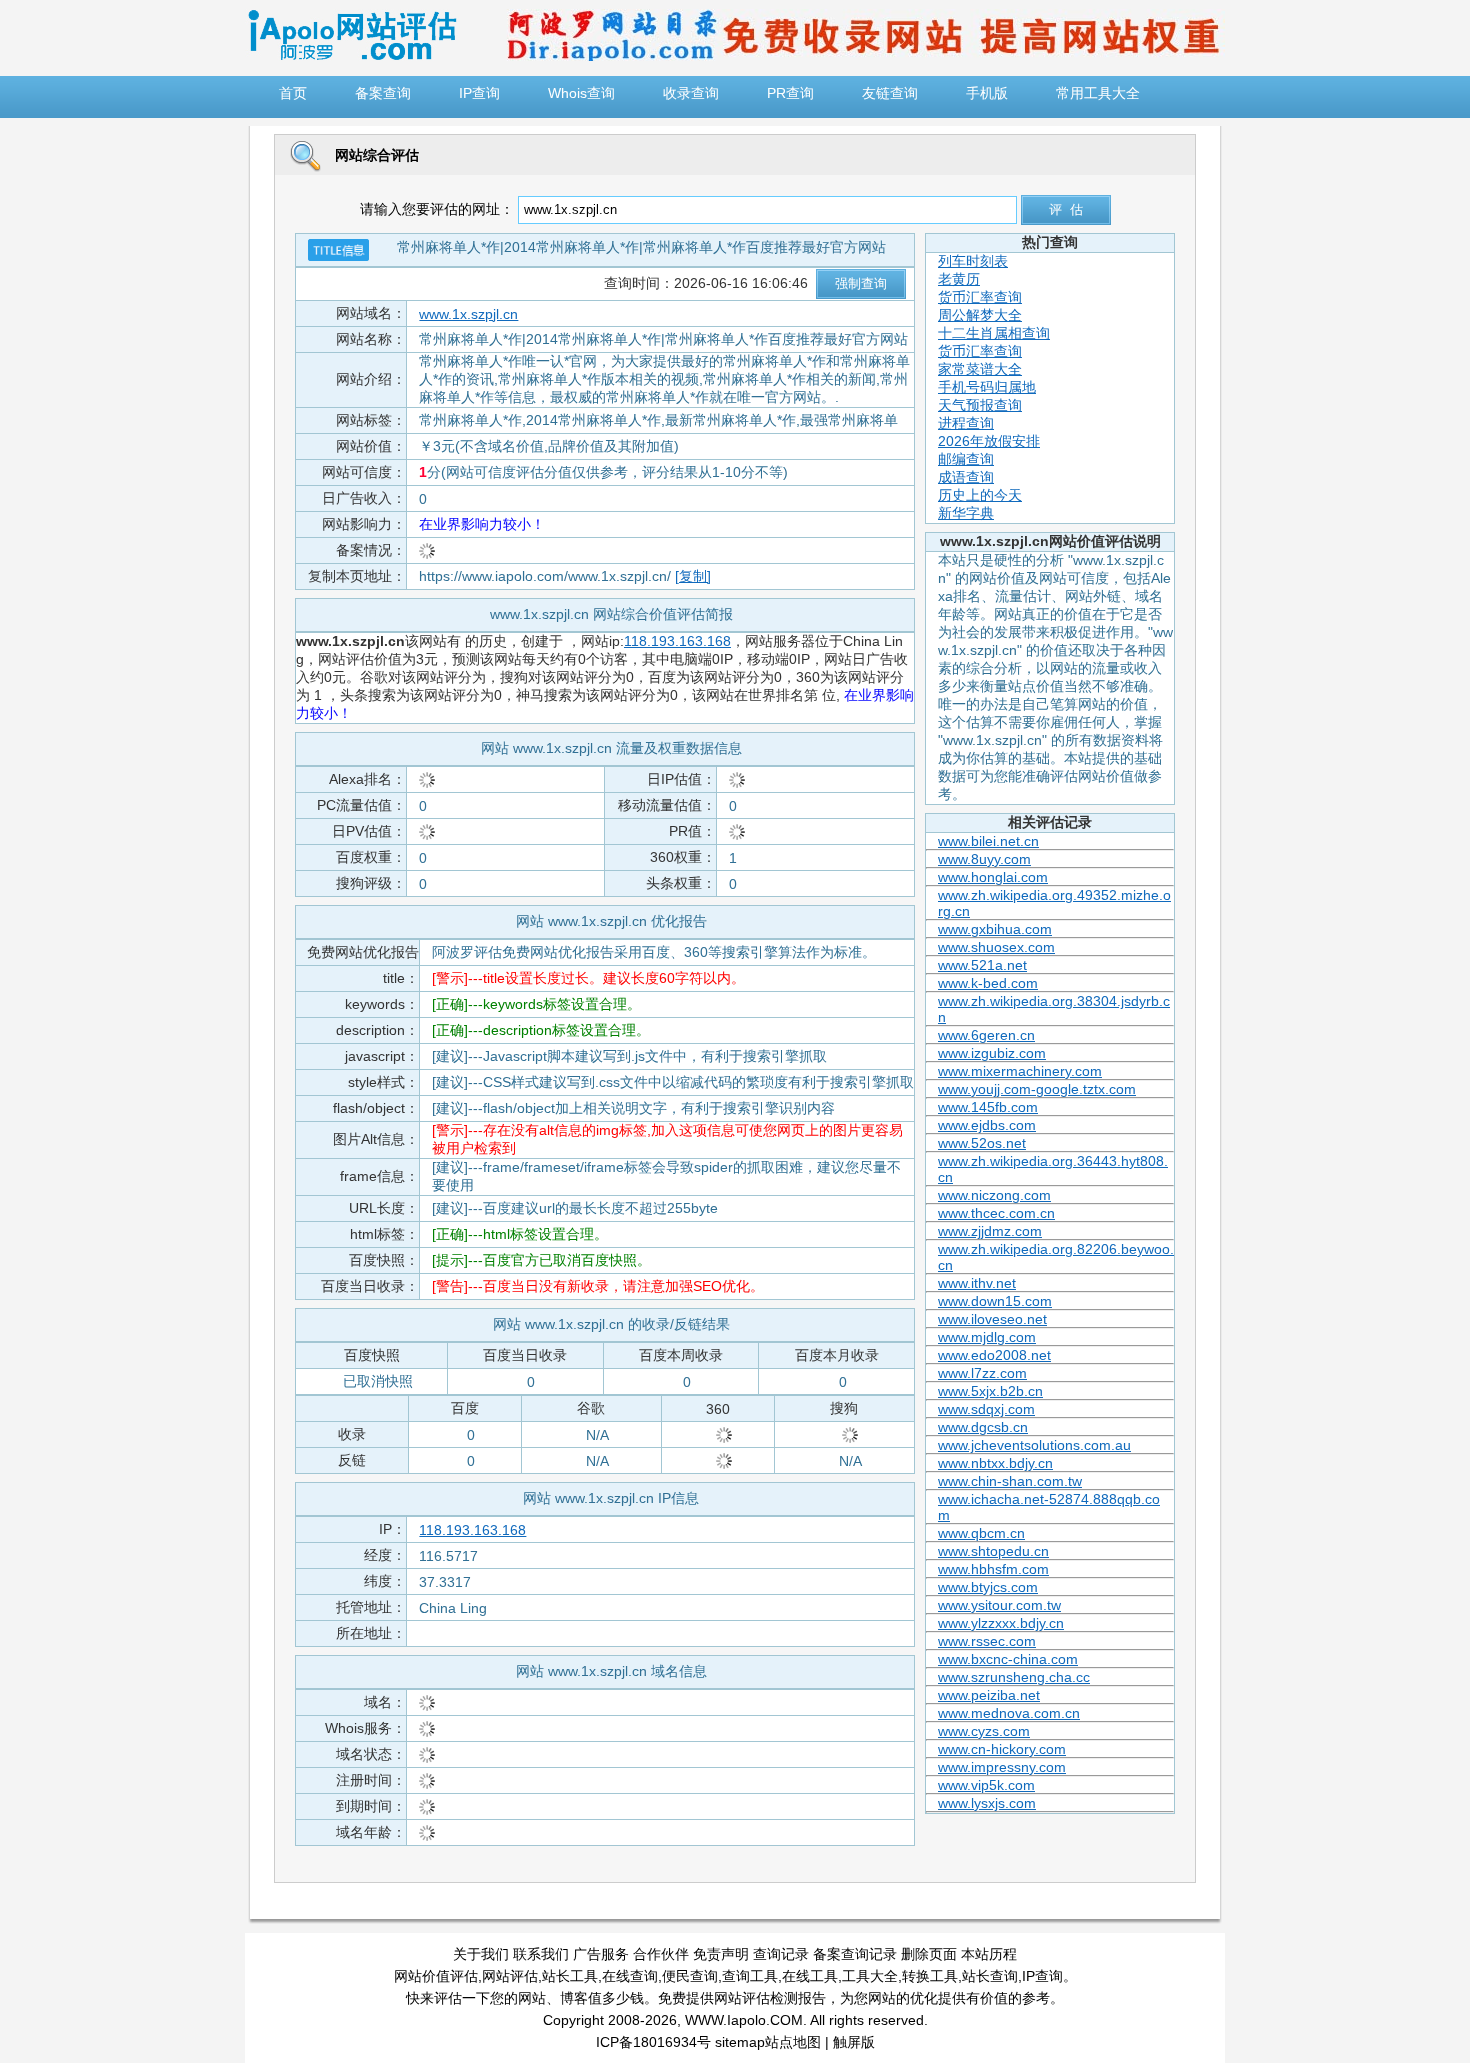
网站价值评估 (436, 1976)
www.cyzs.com (984, 1731)
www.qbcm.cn (981, 1533)
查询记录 (781, 1954)
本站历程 (989, 1954)
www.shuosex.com (996, 947)
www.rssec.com (987, 1641)
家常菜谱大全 (980, 369)
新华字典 (966, 513)
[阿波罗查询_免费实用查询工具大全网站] (352, 56)
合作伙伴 (661, 1954)
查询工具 (750, 1976)
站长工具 (570, 1976)
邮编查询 (966, 459)
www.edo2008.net (994, 1355)
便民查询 (690, 1976)
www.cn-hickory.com (1002, 1749)
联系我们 (541, 1954)
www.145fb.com (988, 1107)
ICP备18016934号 (653, 2042)
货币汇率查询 (980, 297)
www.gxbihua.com (995, 929)
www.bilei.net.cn (988, 841)
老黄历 (959, 279)
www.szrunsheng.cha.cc (1014, 1677)
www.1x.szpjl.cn (468, 314)
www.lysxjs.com (987, 1803)
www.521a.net (982, 965)
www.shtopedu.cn (993, 1551)
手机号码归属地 (987, 387)
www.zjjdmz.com (990, 1231)
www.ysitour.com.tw (999, 1605)
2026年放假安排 (989, 441)
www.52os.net (982, 1143)
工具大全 (870, 1976)
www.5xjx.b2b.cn (990, 1391)
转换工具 (930, 1976)
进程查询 (966, 423)
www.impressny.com (1002, 1767)
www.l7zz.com (982, 1373)
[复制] (693, 576)
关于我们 (481, 1954)
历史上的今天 (980, 495)
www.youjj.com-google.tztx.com (1037, 1089)
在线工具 (810, 1976)
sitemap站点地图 (768, 2042)
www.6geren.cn (986, 1035)
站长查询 (990, 1976)
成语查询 (966, 477)
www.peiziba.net (989, 1695)
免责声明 (721, 1954)
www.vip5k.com (986, 1785)
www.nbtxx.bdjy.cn (995, 1463)
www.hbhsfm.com (993, 1569)
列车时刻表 (973, 261)
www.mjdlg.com (987, 1337)
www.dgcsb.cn (983, 1427)
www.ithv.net (977, 1283)
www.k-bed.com (988, 983)
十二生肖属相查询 (994, 333)
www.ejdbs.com (987, 1125)
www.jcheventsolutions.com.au (1034, 1445)
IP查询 (1042, 1976)
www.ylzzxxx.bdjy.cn (1001, 1623)
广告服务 (601, 1954)
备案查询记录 (855, 1954)
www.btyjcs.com (988, 1587)
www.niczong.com (994, 1195)
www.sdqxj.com (986, 1409)
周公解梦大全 (980, 315)
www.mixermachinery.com (1020, 1071)
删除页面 (929, 1954)
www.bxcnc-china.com (1008, 1659)
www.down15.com (995, 1301)
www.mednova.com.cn (1009, 1713)
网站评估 (510, 1976)
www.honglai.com (993, 877)
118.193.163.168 (677, 641)
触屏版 (854, 2042)
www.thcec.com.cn (996, 1213)
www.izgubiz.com (992, 1053)
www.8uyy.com (984, 859)
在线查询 (630, 1976)
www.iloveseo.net (992, 1319)
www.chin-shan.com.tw (1010, 1481)
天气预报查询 (980, 405)
